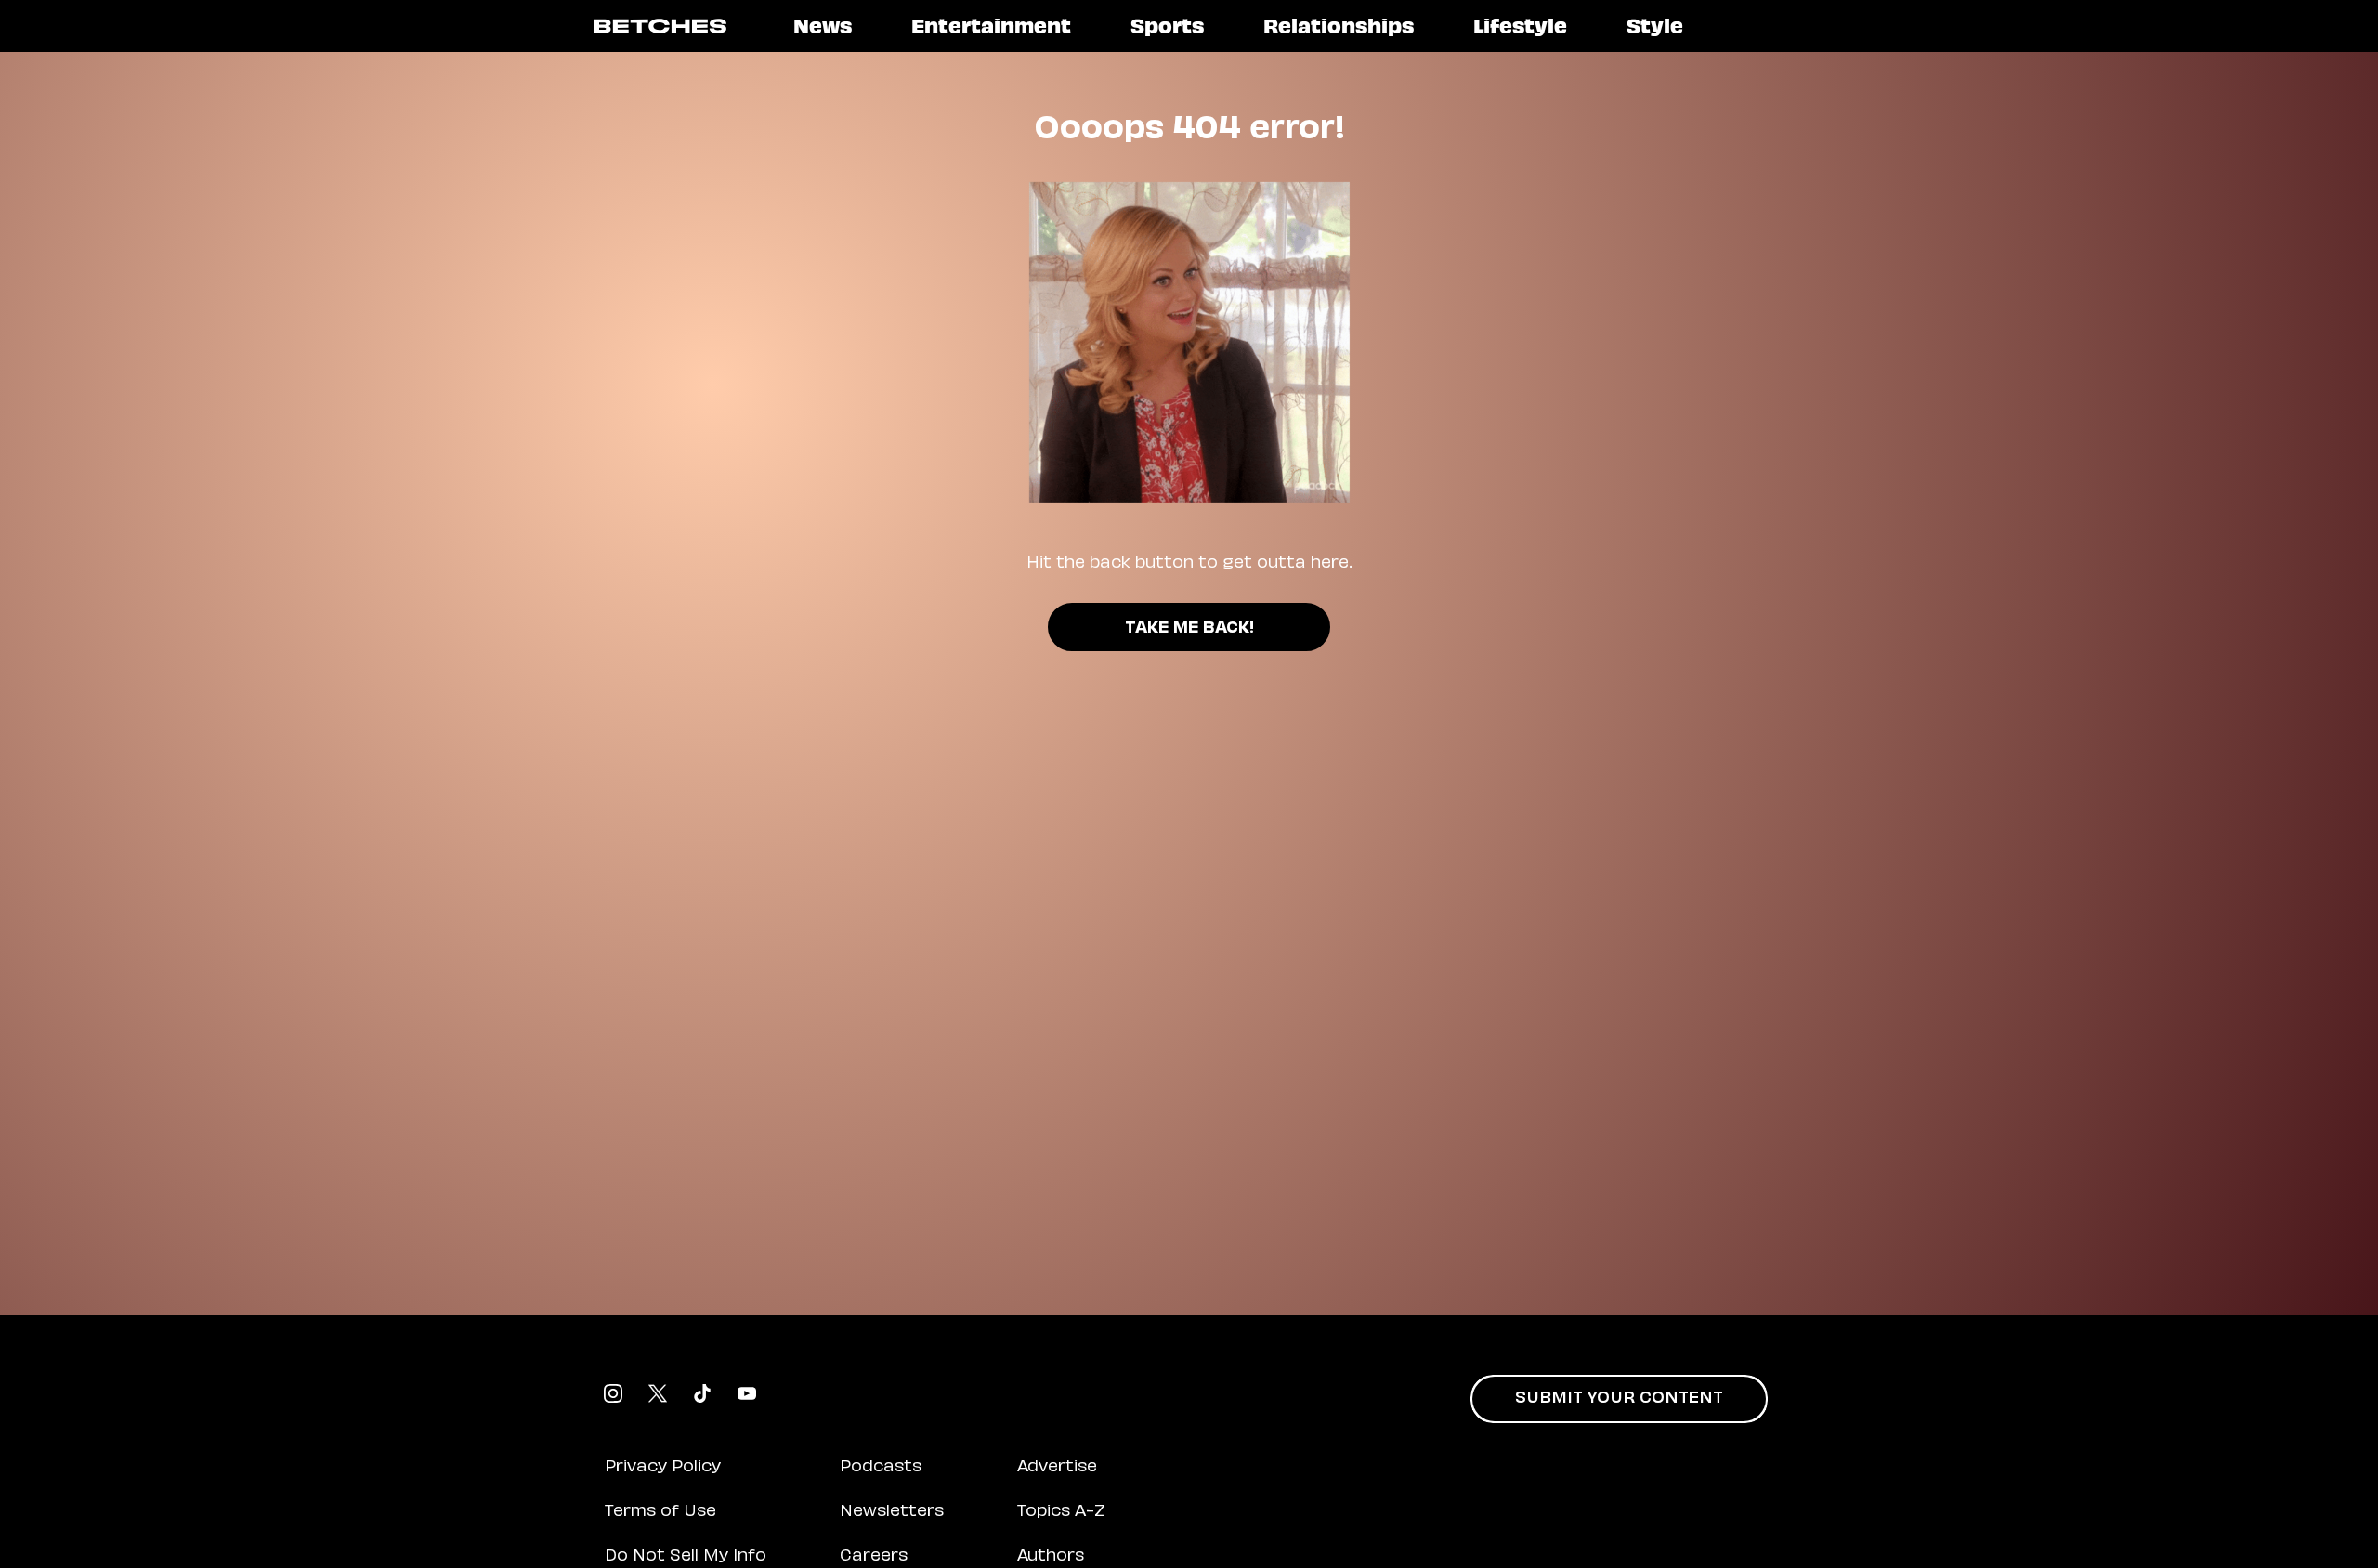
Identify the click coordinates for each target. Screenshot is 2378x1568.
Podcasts (881, 1468)
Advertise (1057, 1468)
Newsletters (892, 1512)
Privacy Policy (663, 1468)
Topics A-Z (1061, 1512)
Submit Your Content (1619, 1399)
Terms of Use (660, 1512)
